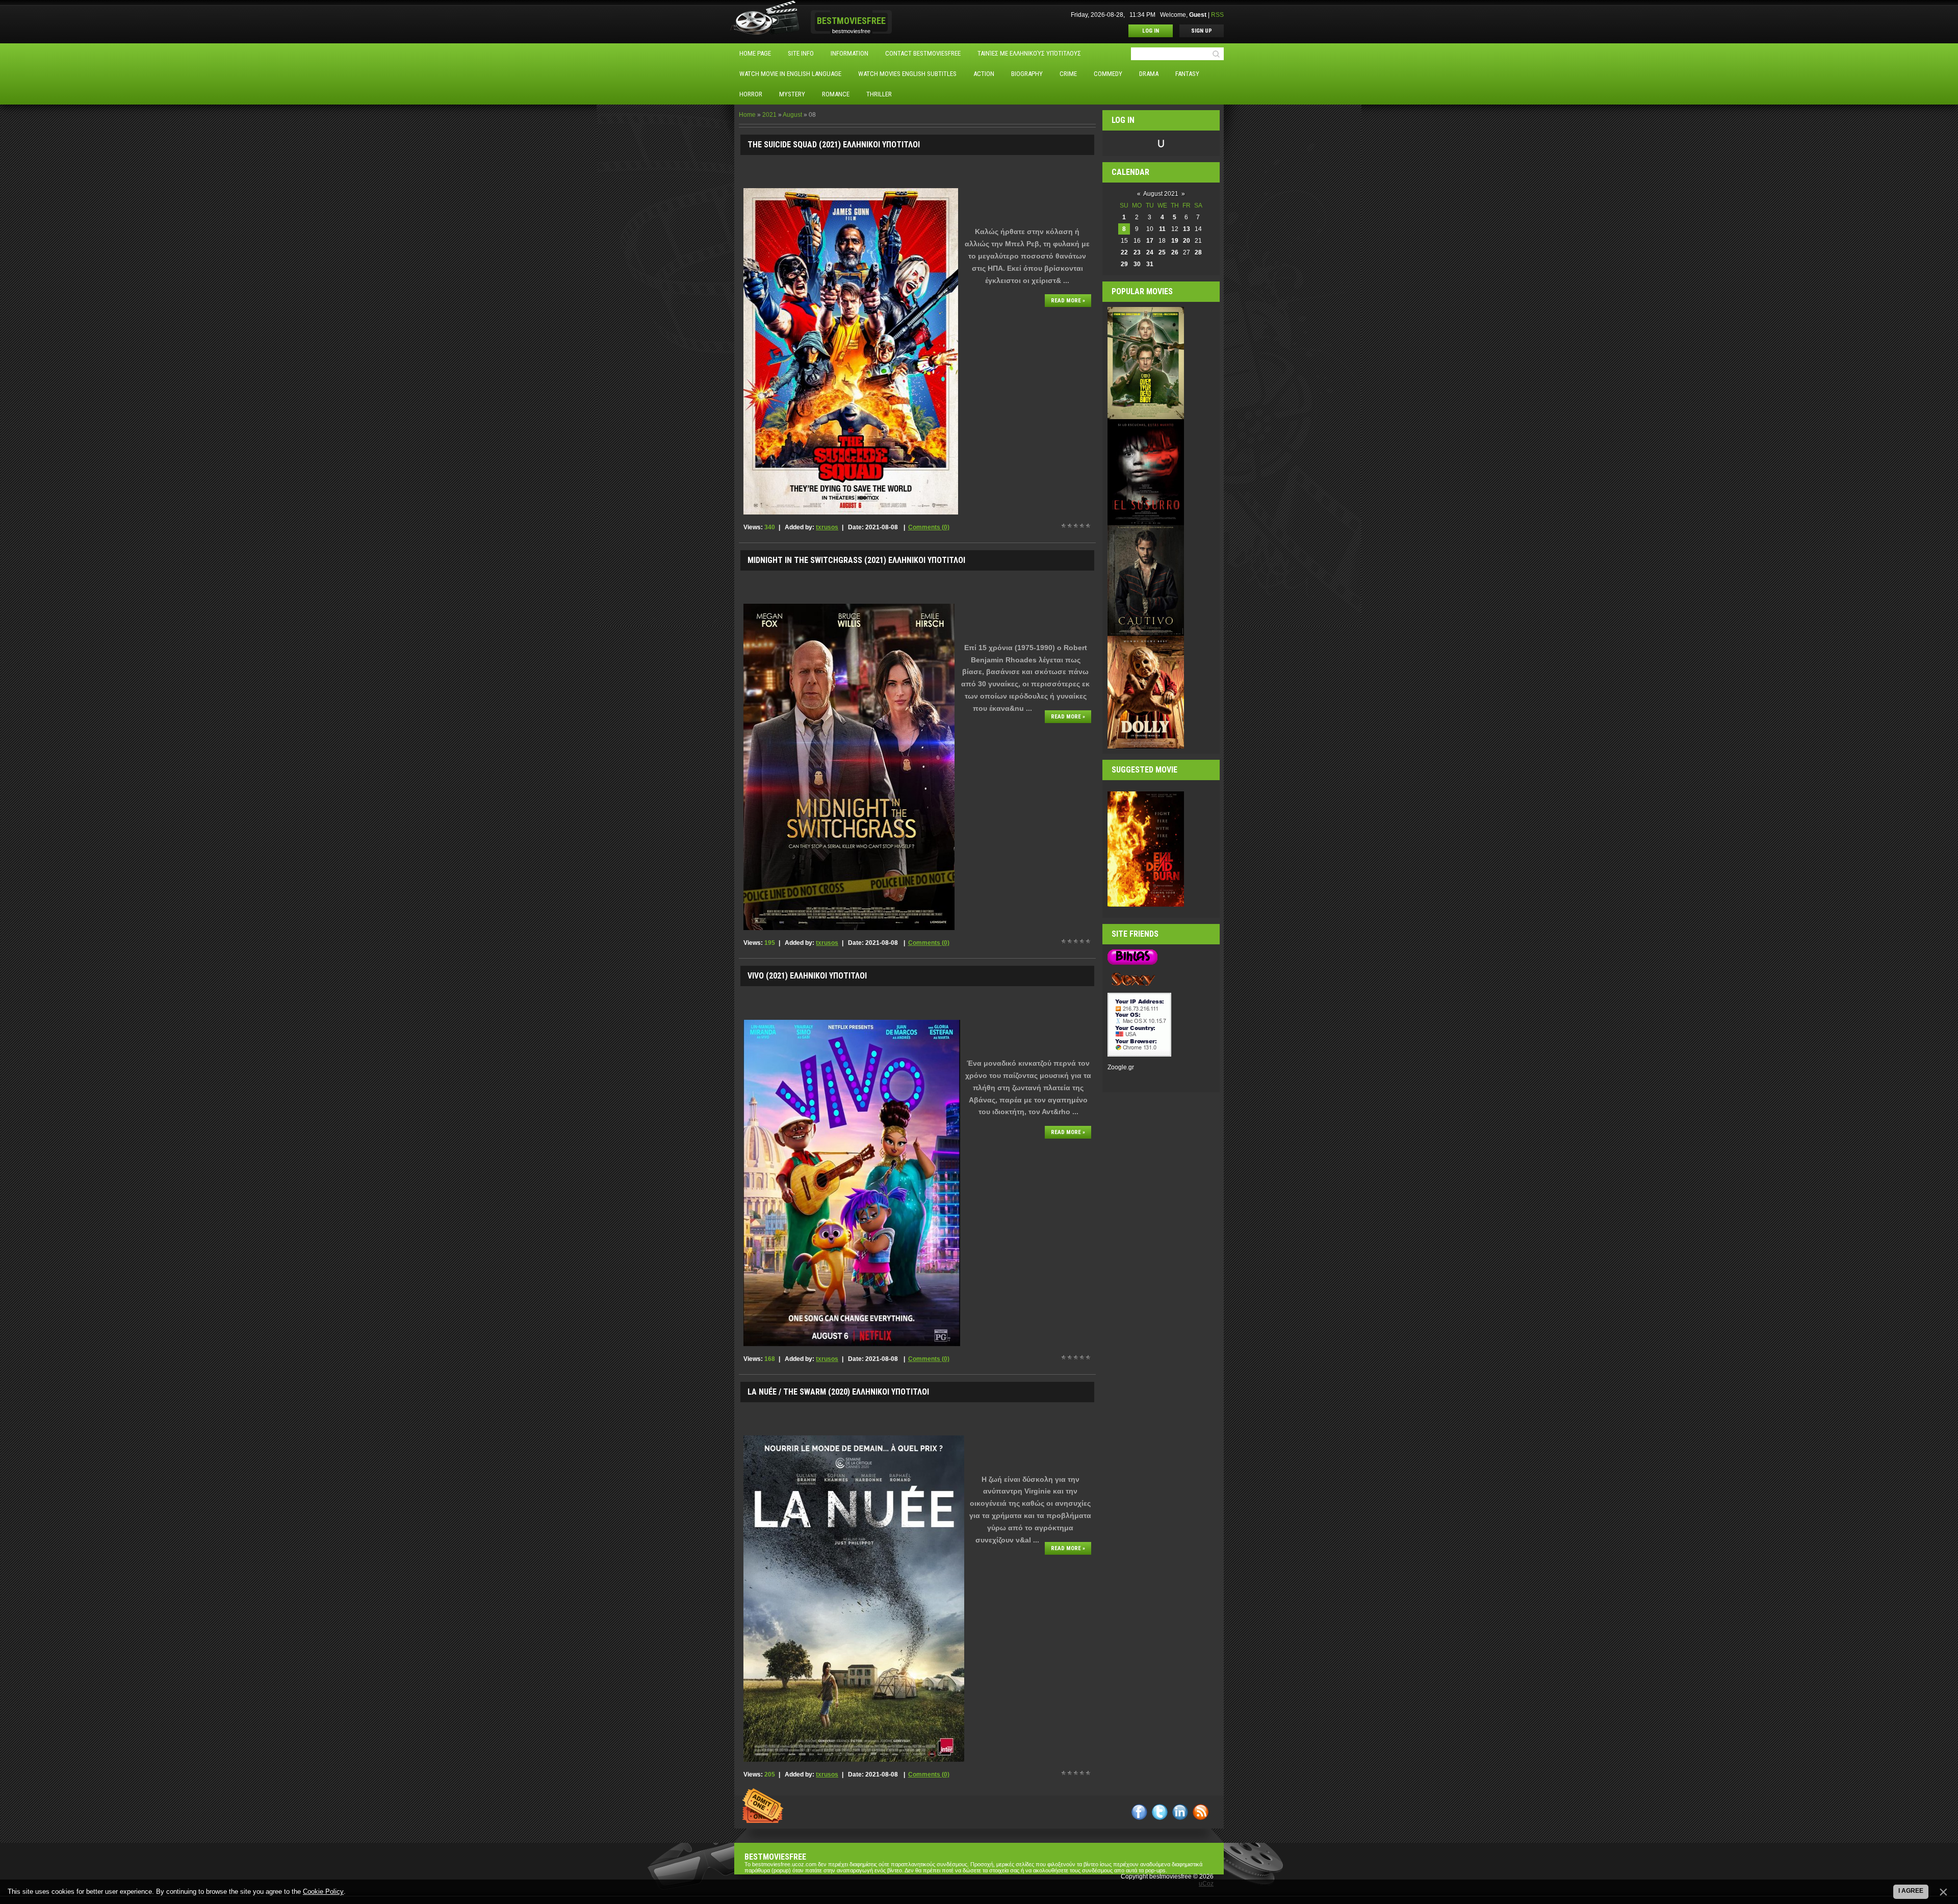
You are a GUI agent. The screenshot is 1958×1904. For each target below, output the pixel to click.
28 (1198, 252)
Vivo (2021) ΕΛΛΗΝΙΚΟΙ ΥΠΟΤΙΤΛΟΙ (807, 976)
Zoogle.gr (1121, 1067)
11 (1162, 229)
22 (1124, 252)
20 (1187, 241)
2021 (769, 115)
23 (1137, 252)
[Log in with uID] (1161, 143)
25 (1162, 252)
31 (1150, 264)
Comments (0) (929, 527)
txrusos (827, 527)
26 (1175, 252)
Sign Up (1202, 31)
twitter (1160, 1812)
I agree (1911, 1891)
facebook (1139, 1812)
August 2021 (1161, 194)
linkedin (1180, 1812)
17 (1150, 241)
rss (1201, 1812)
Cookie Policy (323, 1892)
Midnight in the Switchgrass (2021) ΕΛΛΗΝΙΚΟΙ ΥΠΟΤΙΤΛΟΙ (856, 560)
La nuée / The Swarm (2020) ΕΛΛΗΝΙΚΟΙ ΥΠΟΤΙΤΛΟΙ (838, 1392)
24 (1150, 252)
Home (747, 115)
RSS (1217, 15)
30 (1137, 264)
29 (1124, 264)
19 (1175, 241)
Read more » (1068, 301)
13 (1187, 229)
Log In (1151, 31)
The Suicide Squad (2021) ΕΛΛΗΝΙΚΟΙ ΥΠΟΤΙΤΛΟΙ (834, 145)
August (792, 115)
